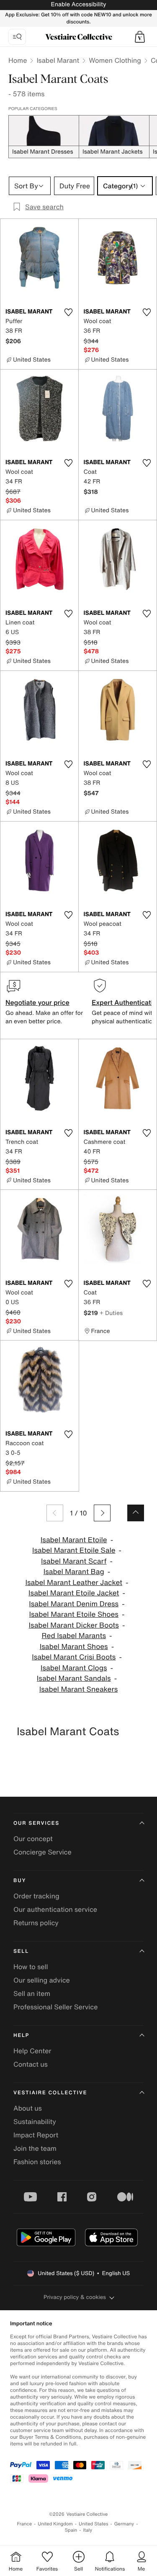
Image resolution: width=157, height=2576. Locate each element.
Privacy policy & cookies (75, 2297)
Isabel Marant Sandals (74, 1678)
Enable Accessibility (78, 4)
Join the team (35, 2148)
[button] (140, 37)
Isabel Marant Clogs (74, 1668)
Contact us (31, 2064)
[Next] (102, 1513)
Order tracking (36, 1896)
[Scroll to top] (136, 1513)
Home (18, 60)
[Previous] (55, 1513)
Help (21, 2035)
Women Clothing (115, 60)
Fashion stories (37, 2162)
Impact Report (36, 2135)
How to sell (31, 1967)
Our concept (33, 1839)
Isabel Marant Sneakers (79, 1689)
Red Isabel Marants (74, 1636)
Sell (21, 1951)
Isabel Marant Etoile (74, 1540)
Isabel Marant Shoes (74, 1647)
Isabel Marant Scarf (74, 1561)
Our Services (36, 1823)
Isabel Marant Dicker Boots (74, 1625)
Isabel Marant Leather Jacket (74, 1583)
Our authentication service (55, 1909)
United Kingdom (55, 2524)
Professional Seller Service (55, 2007)
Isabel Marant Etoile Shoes (74, 1614)
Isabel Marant (58, 60)
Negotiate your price (37, 1002)
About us (28, 2108)
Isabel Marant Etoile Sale (74, 1550)
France (25, 2524)
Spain (71, 2530)
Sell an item (32, 1993)
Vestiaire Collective (50, 2093)
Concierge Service (42, 1852)
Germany (124, 2524)
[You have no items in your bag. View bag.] (140, 37)
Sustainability (35, 2121)
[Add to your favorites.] (69, 312)
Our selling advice (42, 1980)
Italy (88, 2530)
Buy (20, 1881)
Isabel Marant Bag (74, 1572)
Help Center (32, 2051)
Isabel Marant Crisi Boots (74, 1657)
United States (94, 2524)
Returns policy (36, 1923)
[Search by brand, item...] (17, 37)
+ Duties (111, 1313)
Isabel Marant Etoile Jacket (74, 1593)
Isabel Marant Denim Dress (74, 1604)
